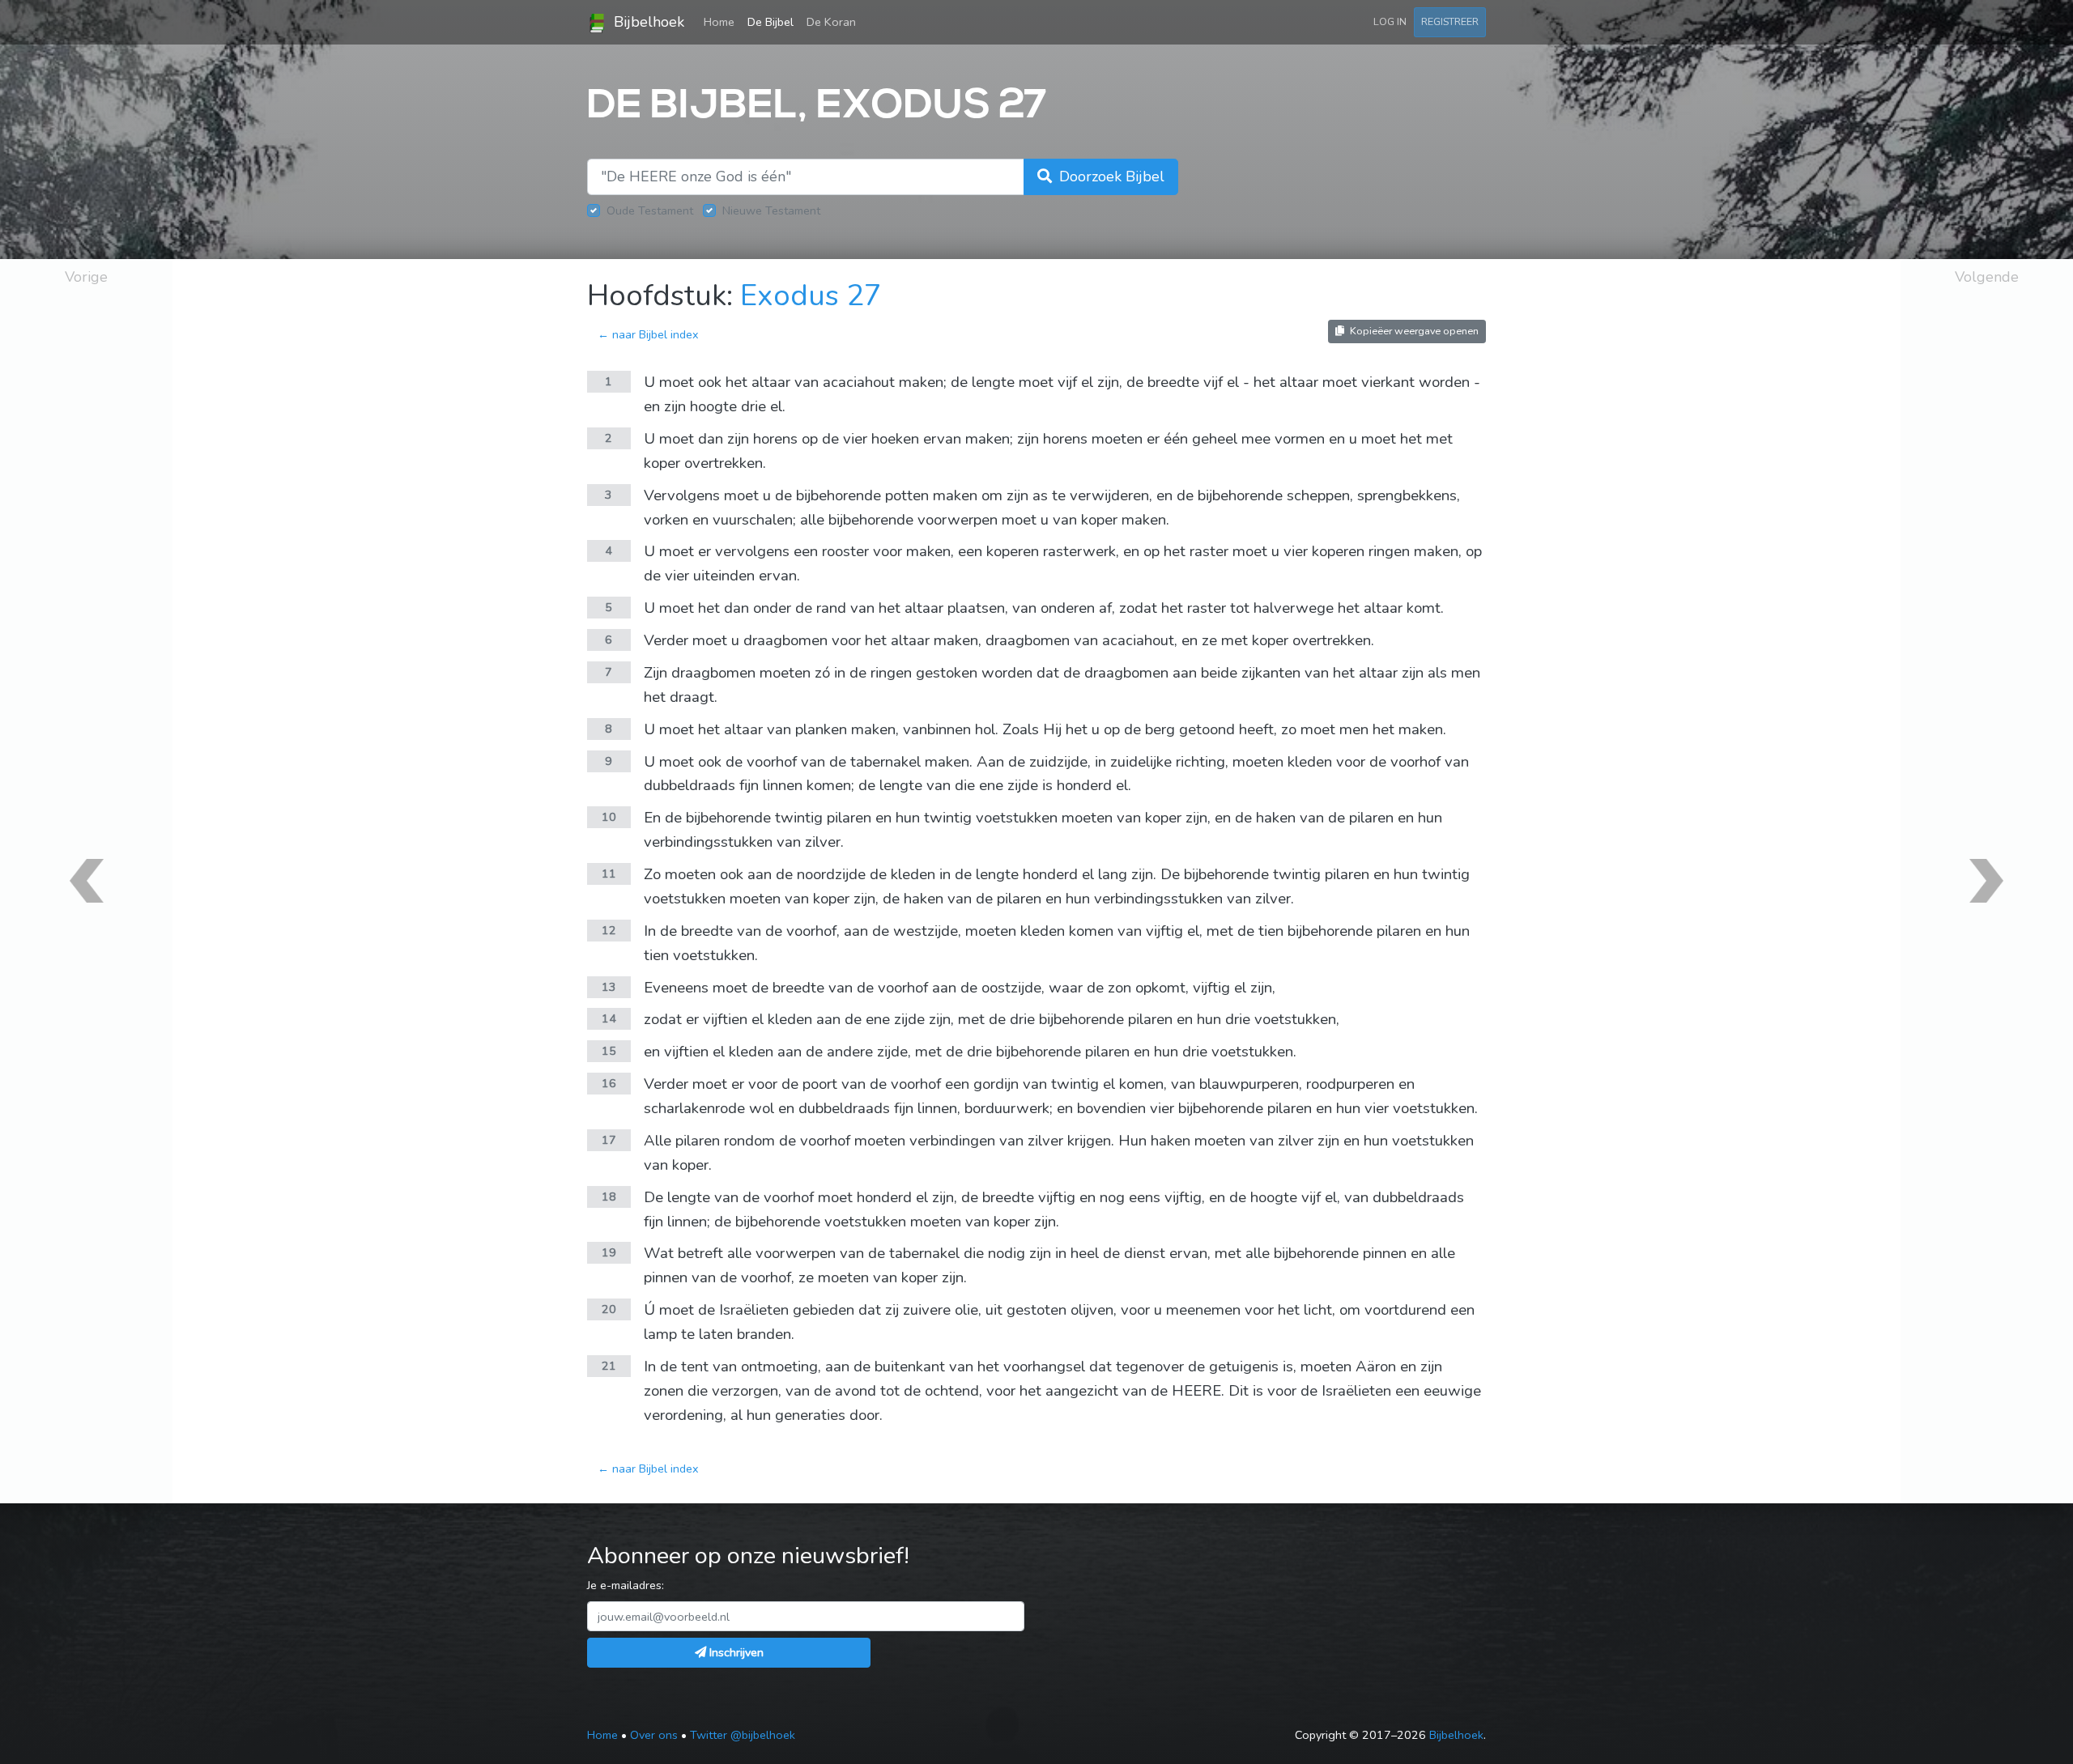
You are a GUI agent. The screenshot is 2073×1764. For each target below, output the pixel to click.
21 (609, 1366)
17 (609, 1140)
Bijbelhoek (647, 22)
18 (609, 1197)
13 (609, 987)
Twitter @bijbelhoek (743, 1735)
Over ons (654, 1735)
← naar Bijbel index (648, 334)
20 (609, 1309)
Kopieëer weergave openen (1413, 331)
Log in (1390, 21)
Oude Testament (650, 210)
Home (722, 21)
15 (609, 1051)
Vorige (86, 277)
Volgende (1987, 277)
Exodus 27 (811, 296)
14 (609, 1018)
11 (609, 873)
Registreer (1450, 21)
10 (609, 817)
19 (609, 1252)
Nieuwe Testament (771, 210)
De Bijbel (770, 22)
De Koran (831, 22)
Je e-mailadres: (626, 1585)
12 (609, 930)
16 (609, 1083)
